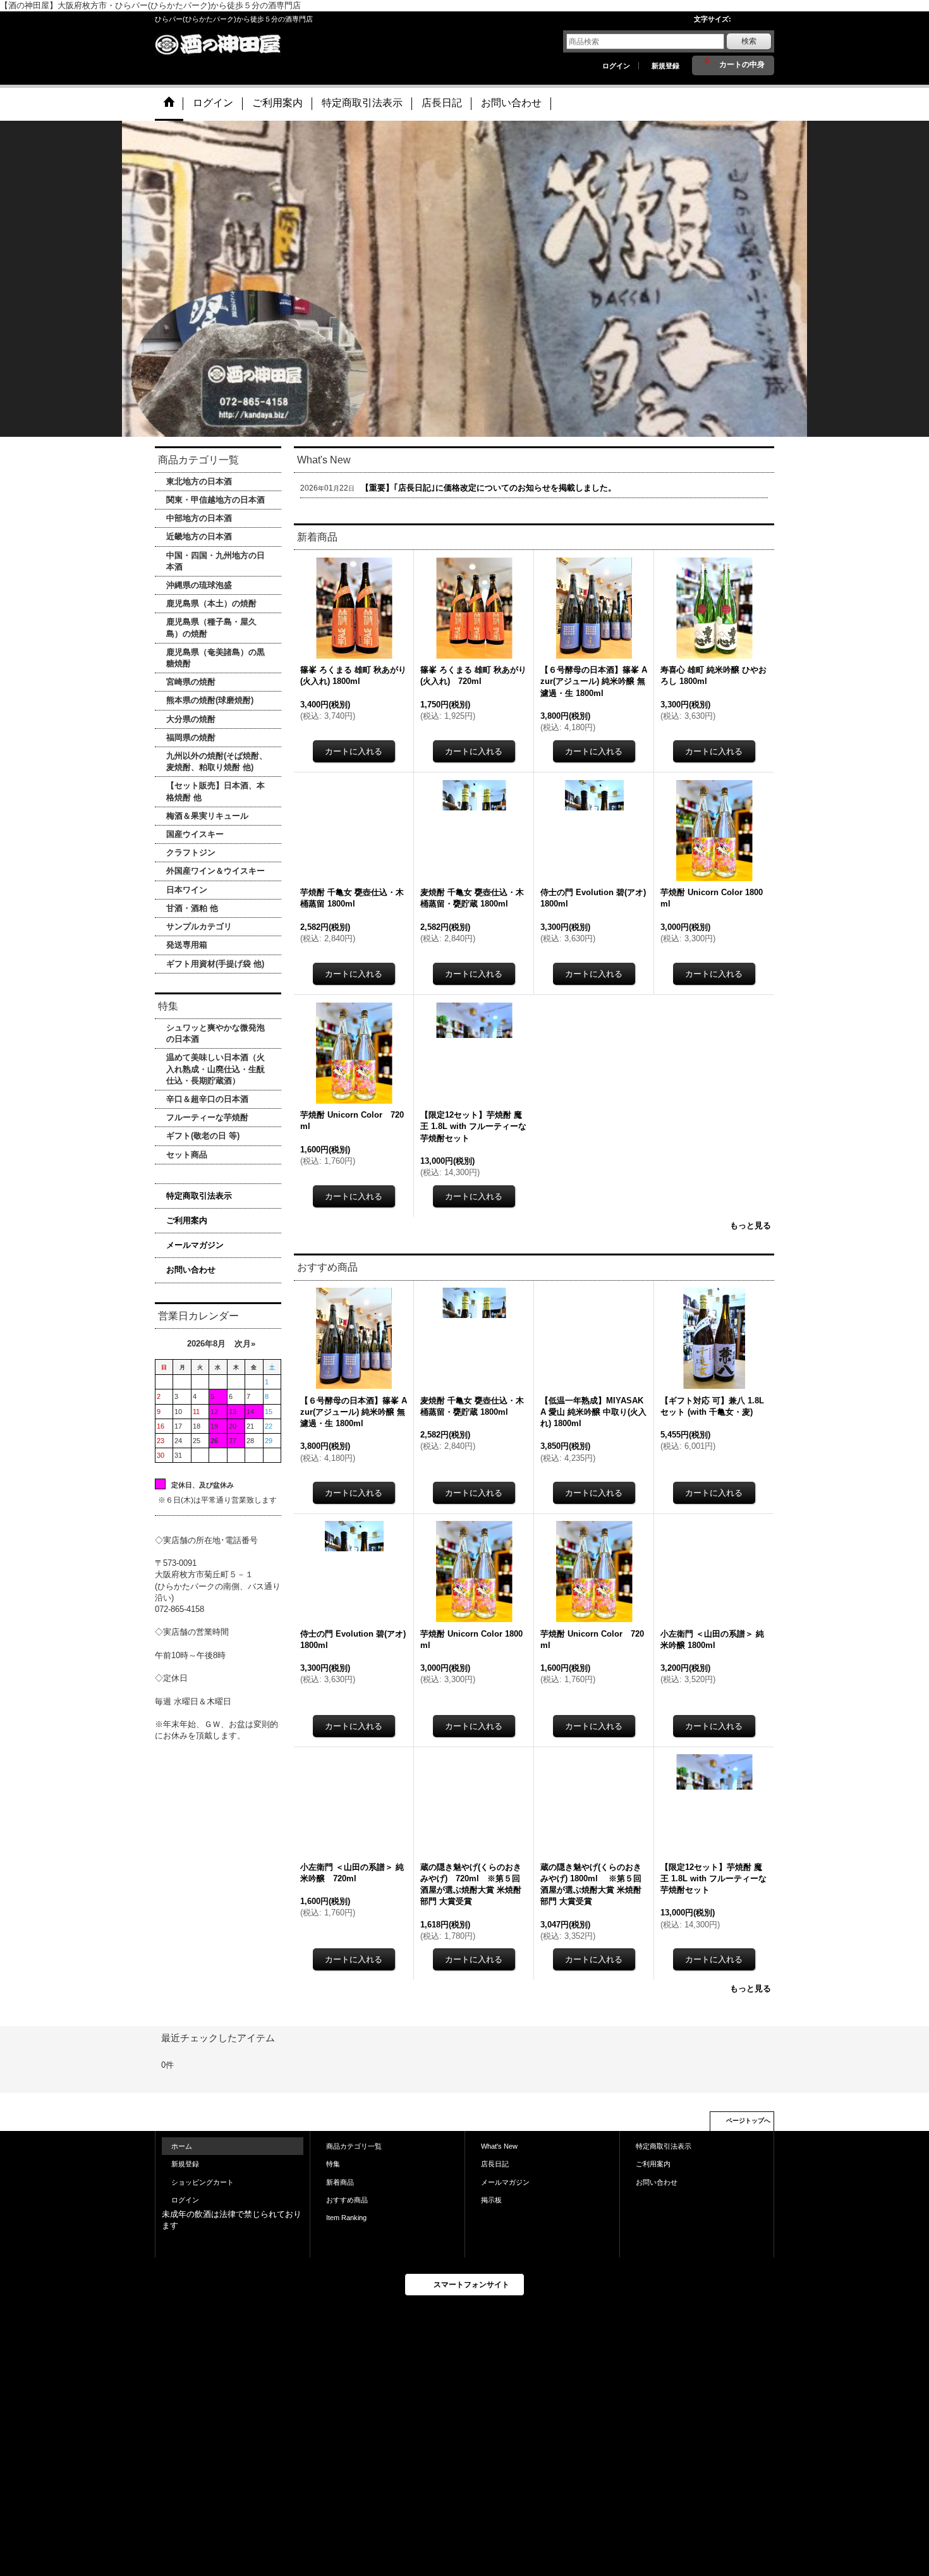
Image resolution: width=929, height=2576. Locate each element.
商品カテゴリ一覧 (354, 2146)
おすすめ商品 (347, 2200)
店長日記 (495, 2164)
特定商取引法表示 (199, 1196)
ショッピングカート (203, 2182)
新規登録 (665, 66)
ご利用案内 (187, 1220)
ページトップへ (748, 2121)
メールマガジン (195, 1245)
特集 (333, 2164)
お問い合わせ (191, 1270)
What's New (499, 2146)
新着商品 (340, 2182)
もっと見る (750, 1225)
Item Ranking (346, 2218)
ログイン (616, 66)
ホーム (182, 2146)
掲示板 (491, 2200)
